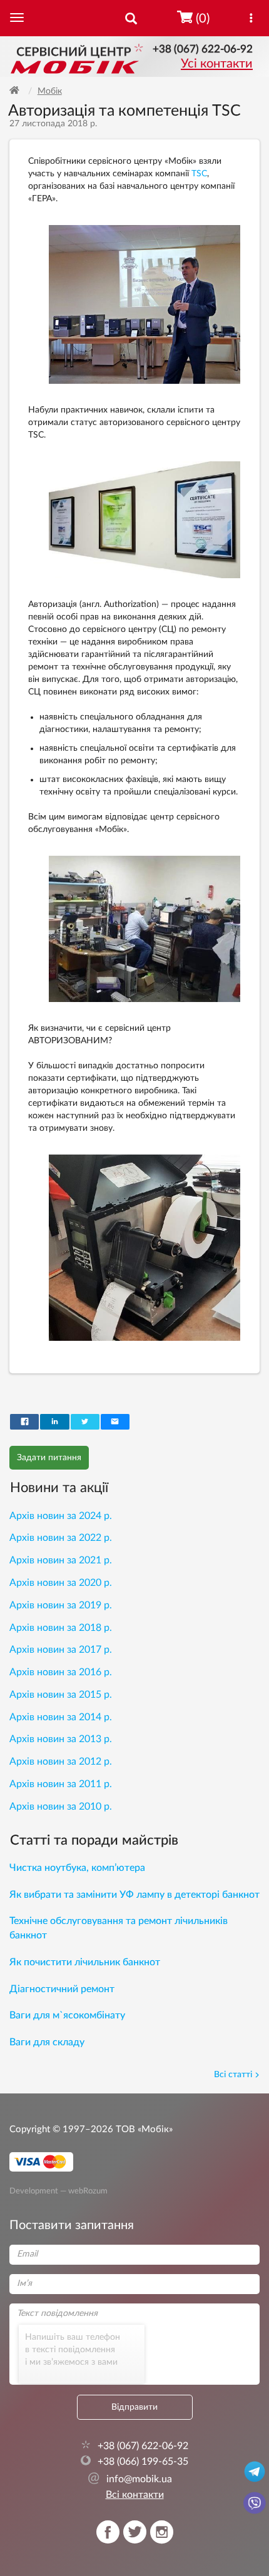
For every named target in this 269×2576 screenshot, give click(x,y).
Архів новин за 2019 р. (61, 1605)
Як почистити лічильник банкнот (85, 1962)
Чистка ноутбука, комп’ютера (77, 1868)
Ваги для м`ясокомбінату (67, 2015)
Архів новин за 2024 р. (61, 1516)
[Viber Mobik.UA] (255, 2502)
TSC (199, 174)
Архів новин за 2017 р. (61, 1650)
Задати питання (49, 1458)
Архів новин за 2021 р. (61, 1560)
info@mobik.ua (130, 2479)
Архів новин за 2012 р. (61, 1762)
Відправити (134, 2407)
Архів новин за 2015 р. (61, 1695)
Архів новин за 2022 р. (61, 1538)
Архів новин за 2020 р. (61, 1583)
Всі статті (233, 2075)
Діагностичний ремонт (62, 1989)
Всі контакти (135, 2495)
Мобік (50, 91)
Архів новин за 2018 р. (61, 1628)
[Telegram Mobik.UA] (255, 2471)
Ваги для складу (47, 2042)
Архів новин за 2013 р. (61, 1739)
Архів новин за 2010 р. (61, 1807)
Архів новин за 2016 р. (61, 1672)
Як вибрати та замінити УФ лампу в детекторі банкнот (134, 1895)
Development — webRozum (58, 2191)
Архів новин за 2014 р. (61, 1717)
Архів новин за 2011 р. (61, 1784)
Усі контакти (217, 64)
